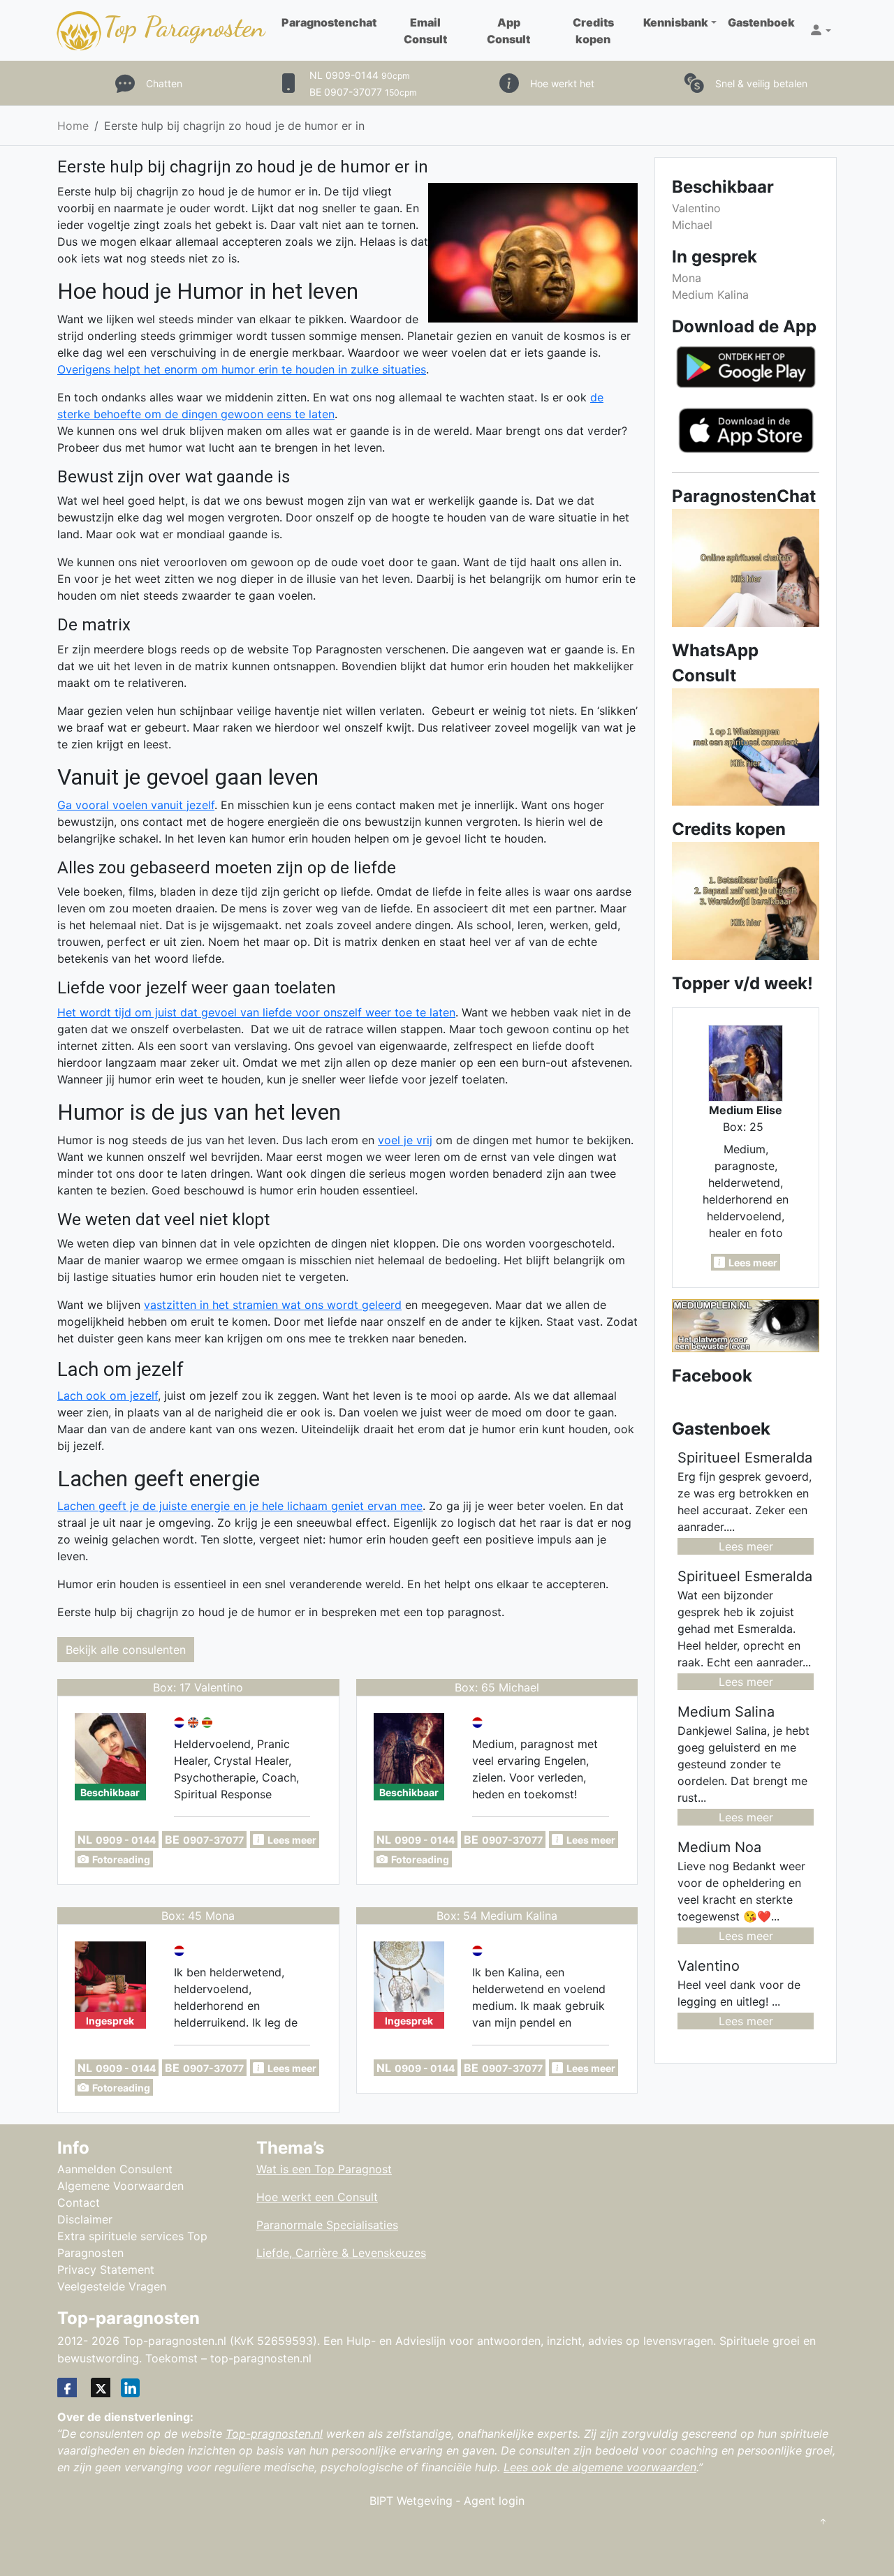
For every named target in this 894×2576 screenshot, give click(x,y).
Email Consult (425, 31)
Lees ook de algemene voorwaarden (600, 2467)
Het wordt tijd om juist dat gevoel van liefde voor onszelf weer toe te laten (256, 1012)
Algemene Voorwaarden (120, 2186)
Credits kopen (593, 31)
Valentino (696, 208)
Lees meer (746, 1546)
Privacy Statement (106, 2270)
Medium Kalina (710, 295)
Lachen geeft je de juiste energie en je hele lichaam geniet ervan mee (240, 1506)
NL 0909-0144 (360, 75)
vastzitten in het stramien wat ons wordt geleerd (273, 1305)
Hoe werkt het (562, 83)
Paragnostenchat (329, 22)
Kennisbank (676, 22)
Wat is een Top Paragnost (324, 2169)
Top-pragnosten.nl (274, 2434)
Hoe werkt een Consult (317, 2197)
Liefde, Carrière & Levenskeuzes (341, 2253)
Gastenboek (761, 22)
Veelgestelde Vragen (112, 2286)
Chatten (164, 83)
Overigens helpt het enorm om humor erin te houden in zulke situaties (242, 369)
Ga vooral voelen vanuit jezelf (136, 805)
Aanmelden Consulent (115, 2169)
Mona (687, 278)
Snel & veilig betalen (761, 83)
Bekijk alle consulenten (126, 1650)
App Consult (508, 31)
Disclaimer (85, 2219)
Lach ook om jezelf (108, 1396)
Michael (692, 225)
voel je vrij (405, 1140)
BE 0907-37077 (363, 92)
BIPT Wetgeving (411, 2501)
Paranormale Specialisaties (327, 2225)
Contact (79, 2203)
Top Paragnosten (184, 27)
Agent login (494, 2501)
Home (73, 126)
